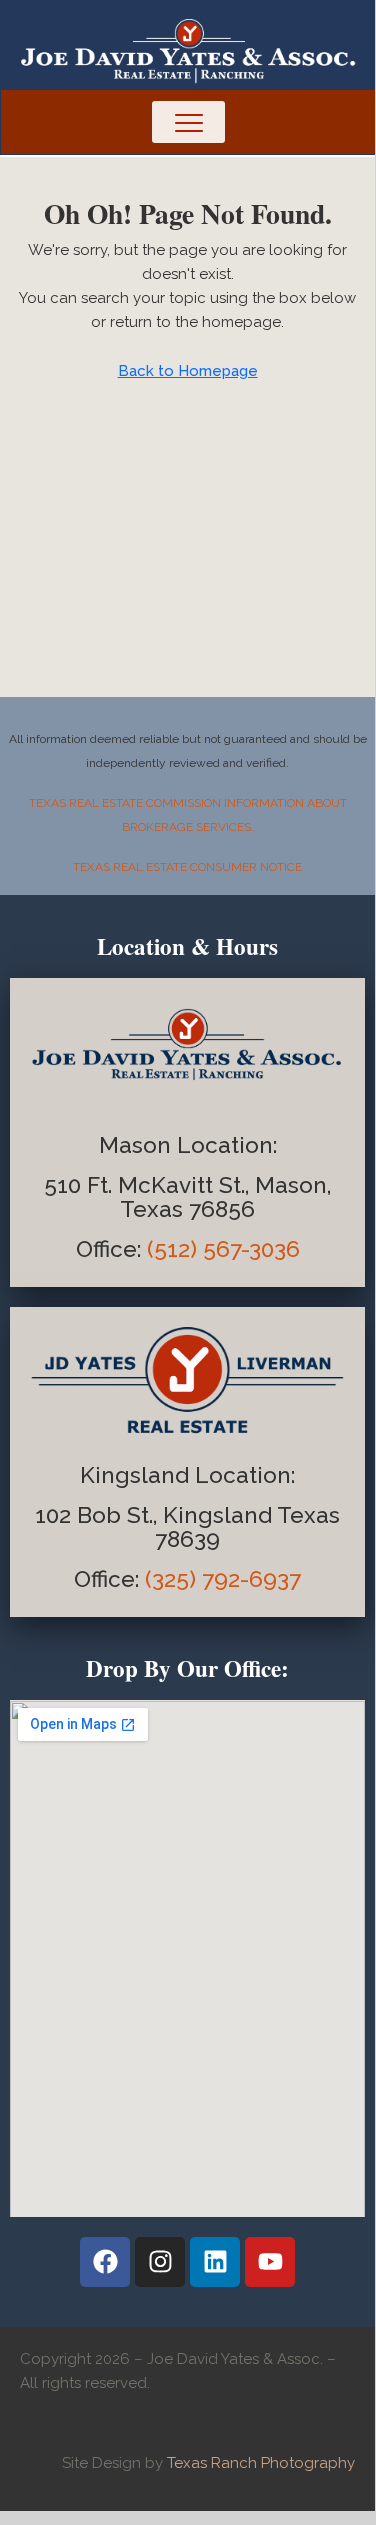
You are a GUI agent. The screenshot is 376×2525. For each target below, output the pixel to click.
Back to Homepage (188, 371)
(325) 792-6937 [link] (223, 1579)
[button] (188, 122)
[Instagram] (160, 2262)
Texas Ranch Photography (261, 2463)
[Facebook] (105, 2262)
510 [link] (62, 1185)
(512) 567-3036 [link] (223, 1249)
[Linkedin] (215, 2262)
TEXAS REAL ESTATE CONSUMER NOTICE (187, 867)
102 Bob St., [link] (99, 1515)
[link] (111, 1249)
